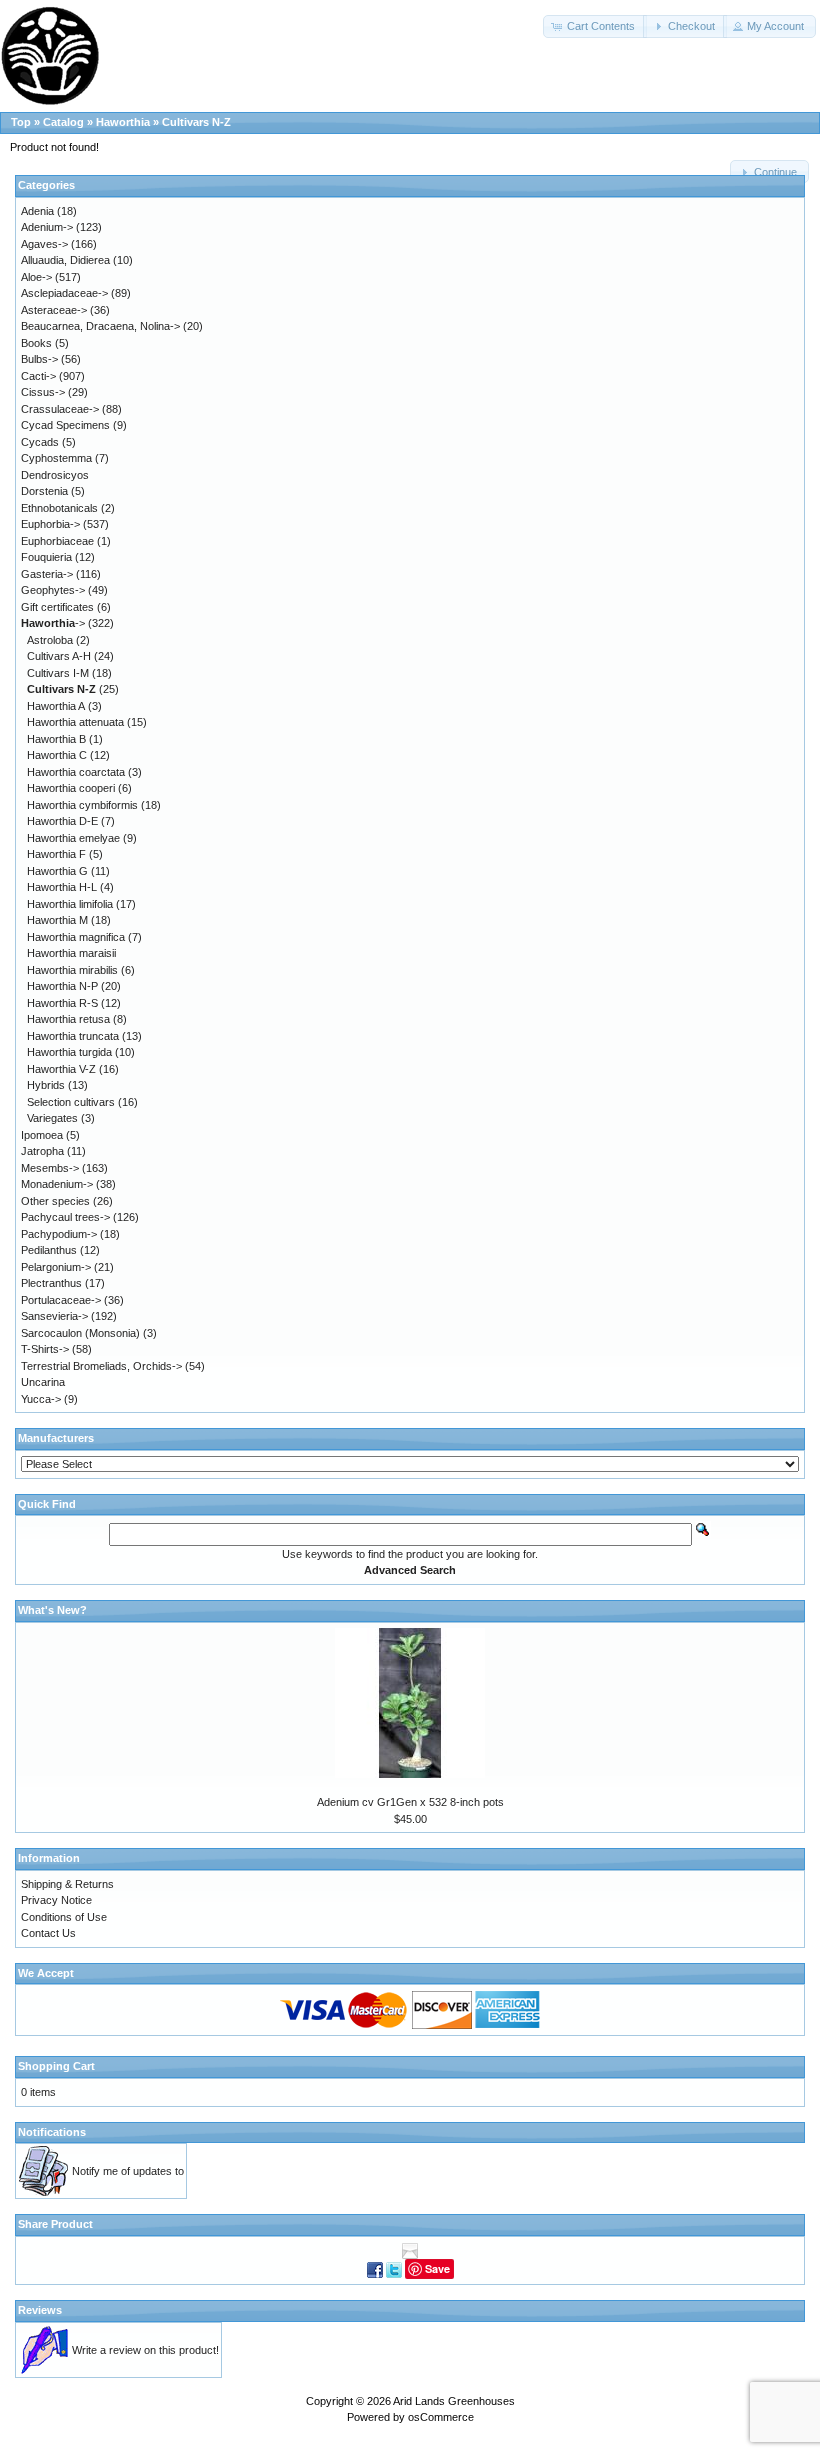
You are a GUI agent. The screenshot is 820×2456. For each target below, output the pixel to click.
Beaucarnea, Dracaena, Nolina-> (100, 326)
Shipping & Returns (67, 1884)
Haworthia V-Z (61, 1069)
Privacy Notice (56, 1900)
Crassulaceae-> (60, 409)
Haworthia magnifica (76, 937)
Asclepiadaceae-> (64, 293)
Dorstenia (44, 491)
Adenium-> (47, 227)
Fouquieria (46, 557)
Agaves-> (44, 244)
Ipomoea (42, 1135)
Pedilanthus (49, 1250)
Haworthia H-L (62, 887)
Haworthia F (56, 854)
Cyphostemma (56, 458)
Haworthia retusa (68, 1019)
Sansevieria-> (54, 1316)
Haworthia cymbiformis (82, 805)
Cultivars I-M (58, 673)
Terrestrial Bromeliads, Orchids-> (101, 1366)
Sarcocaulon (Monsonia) (80, 1333)
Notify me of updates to (128, 2171)
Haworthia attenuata (75, 722)
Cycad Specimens (65, 425)
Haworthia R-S (62, 1003)
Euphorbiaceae (57, 541)
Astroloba (50, 640)
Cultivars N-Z (196, 122)
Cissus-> (43, 392)
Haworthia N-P (62, 986)
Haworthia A (56, 706)
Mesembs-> (50, 1168)
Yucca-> (41, 1399)
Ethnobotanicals (59, 508)
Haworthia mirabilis (72, 970)
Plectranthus (51, 1283)
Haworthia (123, 122)
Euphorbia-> (50, 524)
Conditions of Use (64, 1917)
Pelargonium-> (56, 1267)
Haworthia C (57, 755)
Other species (55, 1201)
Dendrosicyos (55, 475)
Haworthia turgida (69, 1052)
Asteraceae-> (54, 310)
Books (36, 343)
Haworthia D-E (62, 821)
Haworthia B (56, 739)
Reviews (40, 2310)
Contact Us (48, 1933)
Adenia (37, 211)
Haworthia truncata (73, 1036)
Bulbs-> (39, 359)
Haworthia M (57, 920)
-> (53, 623)
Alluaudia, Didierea (65, 260)
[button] (595, 26)
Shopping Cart (56, 2066)
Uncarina (43, 1382)
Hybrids (46, 1085)
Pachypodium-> (59, 1234)
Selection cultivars (71, 1102)
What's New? (52, 1610)
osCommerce (441, 2417)
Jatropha (42, 1151)
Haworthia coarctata (76, 772)
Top (21, 122)
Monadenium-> (57, 1184)
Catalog (63, 122)
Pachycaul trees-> (65, 1217)
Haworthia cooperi (71, 788)
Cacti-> (38, 376)
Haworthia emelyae (73, 838)
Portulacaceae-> (61, 1300)
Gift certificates (57, 607)
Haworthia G (57, 871)
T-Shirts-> (45, 1349)
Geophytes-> (53, 590)
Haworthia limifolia (70, 904)
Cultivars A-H (59, 656)
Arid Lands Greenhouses (454, 2401)
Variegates (52, 1118)
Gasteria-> (47, 574)
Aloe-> (36, 277)
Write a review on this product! (145, 2350)
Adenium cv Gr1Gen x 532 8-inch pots (410, 1802)
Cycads (40, 442)
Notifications (52, 2132)
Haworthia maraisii (71, 953)
